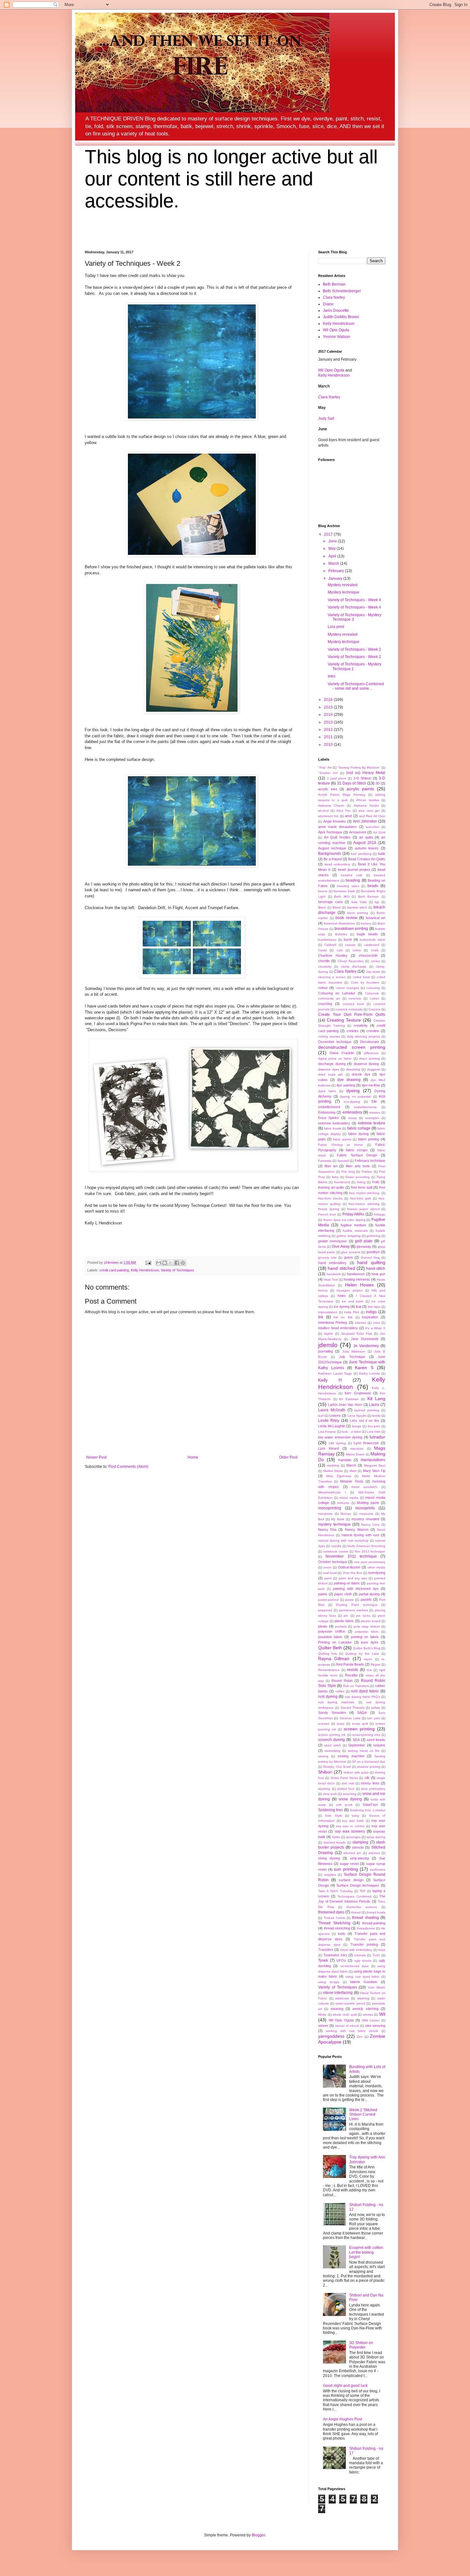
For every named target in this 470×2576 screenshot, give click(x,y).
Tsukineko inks (335, 1955)
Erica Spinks (329, 1118)
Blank (337, 907)
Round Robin (342, 1681)
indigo (371, 1312)
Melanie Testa (352, 1481)
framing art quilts (331, 1187)
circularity (325, 966)
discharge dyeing (332, 1064)
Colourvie (372, 993)
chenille (324, 961)
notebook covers (336, 1551)
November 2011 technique (351, 1556)
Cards (322, 950)
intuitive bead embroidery (338, 1328)
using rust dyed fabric (362, 1977)
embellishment (329, 1107)
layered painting (367, 1410)
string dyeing (329, 1858)
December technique (335, 1042)
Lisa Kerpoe (327, 1432)
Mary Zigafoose (339, 1476)
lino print (374, 1426)
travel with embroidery (356, 1950)
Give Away (341, 1246)
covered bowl (353, 1004)
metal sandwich (364, 1487)
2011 (329, 737)
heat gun (378, 1274)
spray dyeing (376, 1837)
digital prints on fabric (335, 1058)
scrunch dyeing (332, 1740)
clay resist (373, 972)
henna (323, 1290)
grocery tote (327, 1257)
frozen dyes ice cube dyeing (344, 1220)
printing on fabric (365, 1637)
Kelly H (330, 1380)
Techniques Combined (354, 1896)
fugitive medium (353, 1225)
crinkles (353, 1031)
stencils (358, 1847)
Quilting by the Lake (362, 1654)
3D (378, 783)
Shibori (325, 1772)
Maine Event (355, 1454)
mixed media (349, 1498)
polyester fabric (367, 1632)
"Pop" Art (325, 767)
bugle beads (367, 934)
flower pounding (357, 1177)
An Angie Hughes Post (342, 2419)
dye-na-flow (371, 1085)
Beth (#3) (342, 897)
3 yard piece (337, 778)
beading (353, 880)
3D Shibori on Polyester (361, 2345)
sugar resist (349, 1864)
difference (371, 1053)
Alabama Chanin (331, 805)
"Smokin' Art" (328, 773)
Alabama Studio (366, 805)
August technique (332, 848)
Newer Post (96, 1457)
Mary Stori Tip (374, 1471)
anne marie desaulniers (337, 827)
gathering (373, 1236)
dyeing (353, 1091)
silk (367, 1778)
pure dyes (370, 1642)
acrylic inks (328, 789)
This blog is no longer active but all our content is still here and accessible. (231, 179)
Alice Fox (344, 811)
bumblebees (327, 940)
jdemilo (328, 1345)
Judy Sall (326, 418)
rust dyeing (328, 1697)
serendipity (333, 1751)
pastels (366, 1599)
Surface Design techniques (358, 1885)
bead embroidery (337, 864)
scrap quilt (360, 1724)
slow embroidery (373, 1789)
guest (348, 1257)
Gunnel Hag (370, 1257)
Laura (374, 1405)
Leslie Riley (329, 1421)
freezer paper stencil (363, 1209)
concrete (355, 998)
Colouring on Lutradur (337, 993)
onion (327, 1567)
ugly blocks (363, 1961)
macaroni (357, 1449)
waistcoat (342, 1998)
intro (377, 1323)
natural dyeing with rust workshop (343, 1541)
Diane (328, 304)
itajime (329, 1334)
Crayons (374, 1009)
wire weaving (375, 2026)
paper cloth (343, 1594)
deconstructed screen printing (352, 1047)
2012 (329, 730)
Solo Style (333, 1816)
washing (363, 1998)
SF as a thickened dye (369, 1762)
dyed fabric (327, 1091)
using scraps (329, 1982)
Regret (376, 1664)
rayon (368, 1659)
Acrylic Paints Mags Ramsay (342, 795)
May (333, 548)
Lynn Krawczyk (366, 1443)
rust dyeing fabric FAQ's (362, 1697)
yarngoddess (331, 2036)
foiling (361, 1182)
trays (382, 1950)
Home (193, 1457)
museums (366, 1514)
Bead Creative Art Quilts (367, 859)
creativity (361, 1025)
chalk (375, 950)
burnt (348, 939)
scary (341, 1724)
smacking (350, 1794)
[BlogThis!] (165, 1263)
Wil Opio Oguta (336, 330)
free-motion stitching (364, 1204)
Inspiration (370, 1317)
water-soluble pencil (350, 2003)
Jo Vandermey (366, 1346)
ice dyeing (342, 1307)
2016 (329, 700)
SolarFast (370, 1805)
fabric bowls (333, 1128)
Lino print (336, 627)
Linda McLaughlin (332, 1426)
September (357, 1745)
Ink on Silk (343, 1317)
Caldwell (330, 945)
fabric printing (369, 1139)
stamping (360, 1842)
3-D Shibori (362, 778)
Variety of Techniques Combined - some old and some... (356, 686)
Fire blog (348, 1172)
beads (373, 886)
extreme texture (372, 1123)
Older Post (288, 1457)
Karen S (364, 1368)
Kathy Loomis (369, 1373)
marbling (333, 1465)
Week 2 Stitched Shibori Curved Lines (363, 2115)
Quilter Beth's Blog (367, 1648)
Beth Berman (334, 284)
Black (322, 907)
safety (376, 1708)
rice (369, 1670)
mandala (345, 1460)
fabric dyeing (359, 1134)
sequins (379, 1745)
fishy (335, 1177)
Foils (376, 1182)
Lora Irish (374, 1432)
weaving (337, 2009)
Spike (336, 1837)
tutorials (360, 1955)
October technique (333, 1562)
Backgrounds (330, 854)
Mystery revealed (343, 585)
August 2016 (365, 843)
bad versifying (361, 854)
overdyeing (377, 1573)
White (322, 2015)
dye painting (346, 1085)
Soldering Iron (330, 1810)
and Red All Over (372, 816)
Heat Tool (331, 1280)
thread (356, 1912)
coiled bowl (361, 977)
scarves (324, 1724)
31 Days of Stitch (352, 783)
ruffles (340, 1691)
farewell (343, 1161)
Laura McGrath (332, 1410)
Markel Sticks (333, 1471)
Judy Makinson (354, 1351)
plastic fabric (344, 1621)
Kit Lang (376, 1399)
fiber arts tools (358, 1166)
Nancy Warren (357, 1529)
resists (352, 1670)
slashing (324, 1789)
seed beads (376, 1740)
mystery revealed (365, 1519)
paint (328, 1578)
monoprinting (330, 1508)
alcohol (323, 811)
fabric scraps (357, 1150)
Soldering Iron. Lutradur (368, 1810)
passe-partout (328, 1600)
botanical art (376, 918)
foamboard (342, 1182)
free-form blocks (330, 1198)
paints (323, 1594)
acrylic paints (360, 789)
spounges (353, 1837)
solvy (355, 1816)
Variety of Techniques (177, 1270)
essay (352, 1118)
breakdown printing (351, 929)
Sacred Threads (352, 1708)
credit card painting (114, 1270)
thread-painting (374, 1923)
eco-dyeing (352, 1102)
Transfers (326, 1950)
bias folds (359, 902)
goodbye (373, 1252)
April (333, 556)
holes (342, 1296)
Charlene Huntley (333, 955)
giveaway (364, 1246)
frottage (380, 1214)
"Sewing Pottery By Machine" (359, 767)
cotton (375, 998)
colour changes (347, 988)
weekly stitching (365, 2009)
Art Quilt (379, 832)
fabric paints (342, 1139)
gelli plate (364, 1241)
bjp (377, 902)
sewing (323, 1756)
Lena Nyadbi (357, 1416)
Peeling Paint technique (357, 1605)
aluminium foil (328, 816)
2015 (329, 707)
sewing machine (351, 1756)
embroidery (352, 1112)
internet (360, 1323)
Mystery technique (344, 592)
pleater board (371, 1621)
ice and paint (353, 1301)
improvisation (328, 1312)
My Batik (338, 1519)
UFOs (341, 1960)
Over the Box (352, 1573)
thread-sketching (337, 1928)
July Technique (352, 1357)
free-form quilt (361, 1198)
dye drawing (349, 1080)
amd (348, 816)
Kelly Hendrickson (145, 1270)
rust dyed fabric (365, 1691)
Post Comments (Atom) (128, 1467)
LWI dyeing (337, 1443)
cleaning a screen (332, 977)
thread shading (365, 1918)
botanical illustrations (339, 923)
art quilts (366, 837)
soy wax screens (350, 1831)
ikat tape (374, 1307)
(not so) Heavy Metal (366, 773)
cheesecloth (368, 955)
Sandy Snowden (332, 1713)
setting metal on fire (364, 1751)
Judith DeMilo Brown (341, 317)
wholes (368, 2015)
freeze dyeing (329, 1209)
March (334, 563)
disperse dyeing (366, 1064)
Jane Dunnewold (364, 1339)
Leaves (335, 1415)
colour (323, 988)
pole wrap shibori (367, 1626)
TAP (362, 1891)
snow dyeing (350, 1799)
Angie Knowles (335, 821)
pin (346, 1616)
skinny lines (370, 1783)
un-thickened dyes (354, 1966)
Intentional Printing (333, 1322)
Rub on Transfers (356, 1686)
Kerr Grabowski (358, 1393)
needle (336, 1546)
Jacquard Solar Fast (357, 1334)
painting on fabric (347, 1583)
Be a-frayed (333, 859)
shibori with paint (356, 1772)
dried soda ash (331, 1074)
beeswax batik (344, 891)
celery (357, 950)
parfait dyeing (369, 1594)
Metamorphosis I (332, 1492)
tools (342, 1934)
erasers (375, 1112)
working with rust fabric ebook (352, 2031)
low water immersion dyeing (340, 1437)
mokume (343, 1503)
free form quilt (362, 1187)
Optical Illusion (349, 1567)
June (333, 541)
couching (325, 1004)
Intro (332, 676)
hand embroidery (332, 1263)
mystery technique (334, 1524)
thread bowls (376, 1912)
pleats (323, 1626)
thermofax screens (362, 1907)
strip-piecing (360, 1858)
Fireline (367, 1172)
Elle (374, 1101)
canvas (350, 945)
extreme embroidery (334, 1123)
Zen (360, 2037)
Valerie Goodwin (364, 1982)
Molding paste (368, 1503)
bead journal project (354, 870)
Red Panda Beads (350, 1664)
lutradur (377, 1437)
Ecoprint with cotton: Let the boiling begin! (367, 2252)
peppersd (325, 1610)
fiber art (331, 1166)
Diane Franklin (342, 1053)
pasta (349, 1600)
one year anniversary (370, 1562)
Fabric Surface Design (357, 1155)
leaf (321, 1416)
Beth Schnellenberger (342, 291)
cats (340, 950)
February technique (370, 1161)
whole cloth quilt (345, 2015)
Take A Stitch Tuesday (335, 1891)
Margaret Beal (375, 1465)
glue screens (351, 1252)
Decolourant (369, 1042)
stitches (374, 1853)
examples (372, 1118)
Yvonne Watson (337, 337)
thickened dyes (331, 1912)
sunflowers (377, 1870)
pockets (341, 1626)
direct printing (369, 1058)
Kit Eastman (349, 1399)
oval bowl (330, 1573)
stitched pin (352, 1853)
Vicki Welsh (376, 1987)
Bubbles (341, 934)
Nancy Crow (371, 1525)
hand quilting (371, 1262)
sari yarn (373, 1718)
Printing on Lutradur (335, 1642)
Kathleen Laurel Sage (335, 1373)
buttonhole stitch (372, 940)
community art (329, 998)
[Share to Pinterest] (183, 1263)
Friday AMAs (353, 1214)
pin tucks (363, 1616)
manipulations (373, 1460)
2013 (329, 722)
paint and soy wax (353, 1578)
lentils (376, 1416)
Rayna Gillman (334, 1659)
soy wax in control (350, 1826)
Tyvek (323, 1960)
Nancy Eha (327, 1529)
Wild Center (371, 2020)
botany (366, 923)
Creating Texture (344, 1020)
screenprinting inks (366, 1735)
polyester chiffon (332, 1631)
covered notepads (349, 1009)
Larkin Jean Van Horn (345, 1405)
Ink (321, 1317)
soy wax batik (353, 1821)
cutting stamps (329, 1036)
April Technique (330, 832)
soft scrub (344, 1805)
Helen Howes (359, 1285)
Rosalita (351, 1675)
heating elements (357, 1279)
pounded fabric (330, 1637)
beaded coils (352, 875)
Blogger (258, 2535)
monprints (325, 1514)
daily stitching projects (364, 1036)
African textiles (368, 800)
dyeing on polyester (355, 1096)
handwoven (356, 1274)
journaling (325, 1351)
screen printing (359, 1729)
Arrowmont (358, 832)
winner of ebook (347, 2026)
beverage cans (330, 902)
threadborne (366, 1928)
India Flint (352, 1312)
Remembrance (329, 1670)
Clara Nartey (334, 297)
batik (382, 854)
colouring (373, 988)
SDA (356, 1740)
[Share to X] (171, 1263)
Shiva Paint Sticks (344, 1778)
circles (375, 961)
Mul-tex (346, 1514)
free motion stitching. (365, 1193)
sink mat (348, 1783)
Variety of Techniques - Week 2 (354, 649)
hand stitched (341, 1268)
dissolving (353, 1069)
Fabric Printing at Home (341, 1145)
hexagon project (349, 1290)
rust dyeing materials (336, 1702)
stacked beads (335, 1842)
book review (346, 918)
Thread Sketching (334, 1923)
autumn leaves (367, 848)
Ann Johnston (365, 821)
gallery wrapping (348, 1236)
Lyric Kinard (329, 1448)
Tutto (376, 1955)
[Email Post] (148, 1262)
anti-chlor (372, 827)
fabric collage (359, 1128)
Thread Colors (334, 1918)
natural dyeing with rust (360, 1535)
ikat (359, 1307)
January (336, 579)
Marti (353, 1471)
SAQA (362, 1713)
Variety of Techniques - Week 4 (354, 600)
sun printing (346, 1869)
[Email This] (159, 1263)
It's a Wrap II (375, 1328)
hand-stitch (376, 1269)
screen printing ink (332, 1735)
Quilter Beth (330, 1648)
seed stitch (333, 1745)
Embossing (327, 1112)
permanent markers (353, 1610)
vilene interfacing (338, 1993)
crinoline (373, 1031)
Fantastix (325, 1161)
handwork (334, 1274)
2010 (329, 745)
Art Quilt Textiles (337, 837)
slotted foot (346, 1789)
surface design (351, 1880)
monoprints (365, 1508)
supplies (330, 1875)
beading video (348, 886)
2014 (329, 715)
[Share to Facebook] (177, 1263)
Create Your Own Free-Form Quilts (352, 1015)
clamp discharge (354, 966)
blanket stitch (357, 907)
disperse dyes (329, 1069)
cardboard (372, 945)
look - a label (351, 1432)
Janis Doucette (336, 310)
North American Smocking (366, 1546)
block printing (358, 913)
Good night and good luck (345, 2386)
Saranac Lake (350, 1718)
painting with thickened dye (356, 1589)
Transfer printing (364, 1944)
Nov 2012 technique (370, 1551)
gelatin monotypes (333, 1241)
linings (357, 1426)
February (337, 571)
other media (376, 1567)
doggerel (374, 1069)
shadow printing (368, 1767)
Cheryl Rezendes (351, 961)
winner (323, 2026)
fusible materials (355, 1231)
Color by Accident (365, 982)
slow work (330, 1794)
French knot (327, 1214)
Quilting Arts (328, 1654)
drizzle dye (361, 1074)
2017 (329, 534)
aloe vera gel (369, 811)
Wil (382, 2014)
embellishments (365, 1107)
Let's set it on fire (364, 1421)
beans (323, 891)
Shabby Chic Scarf (337, 1767)
